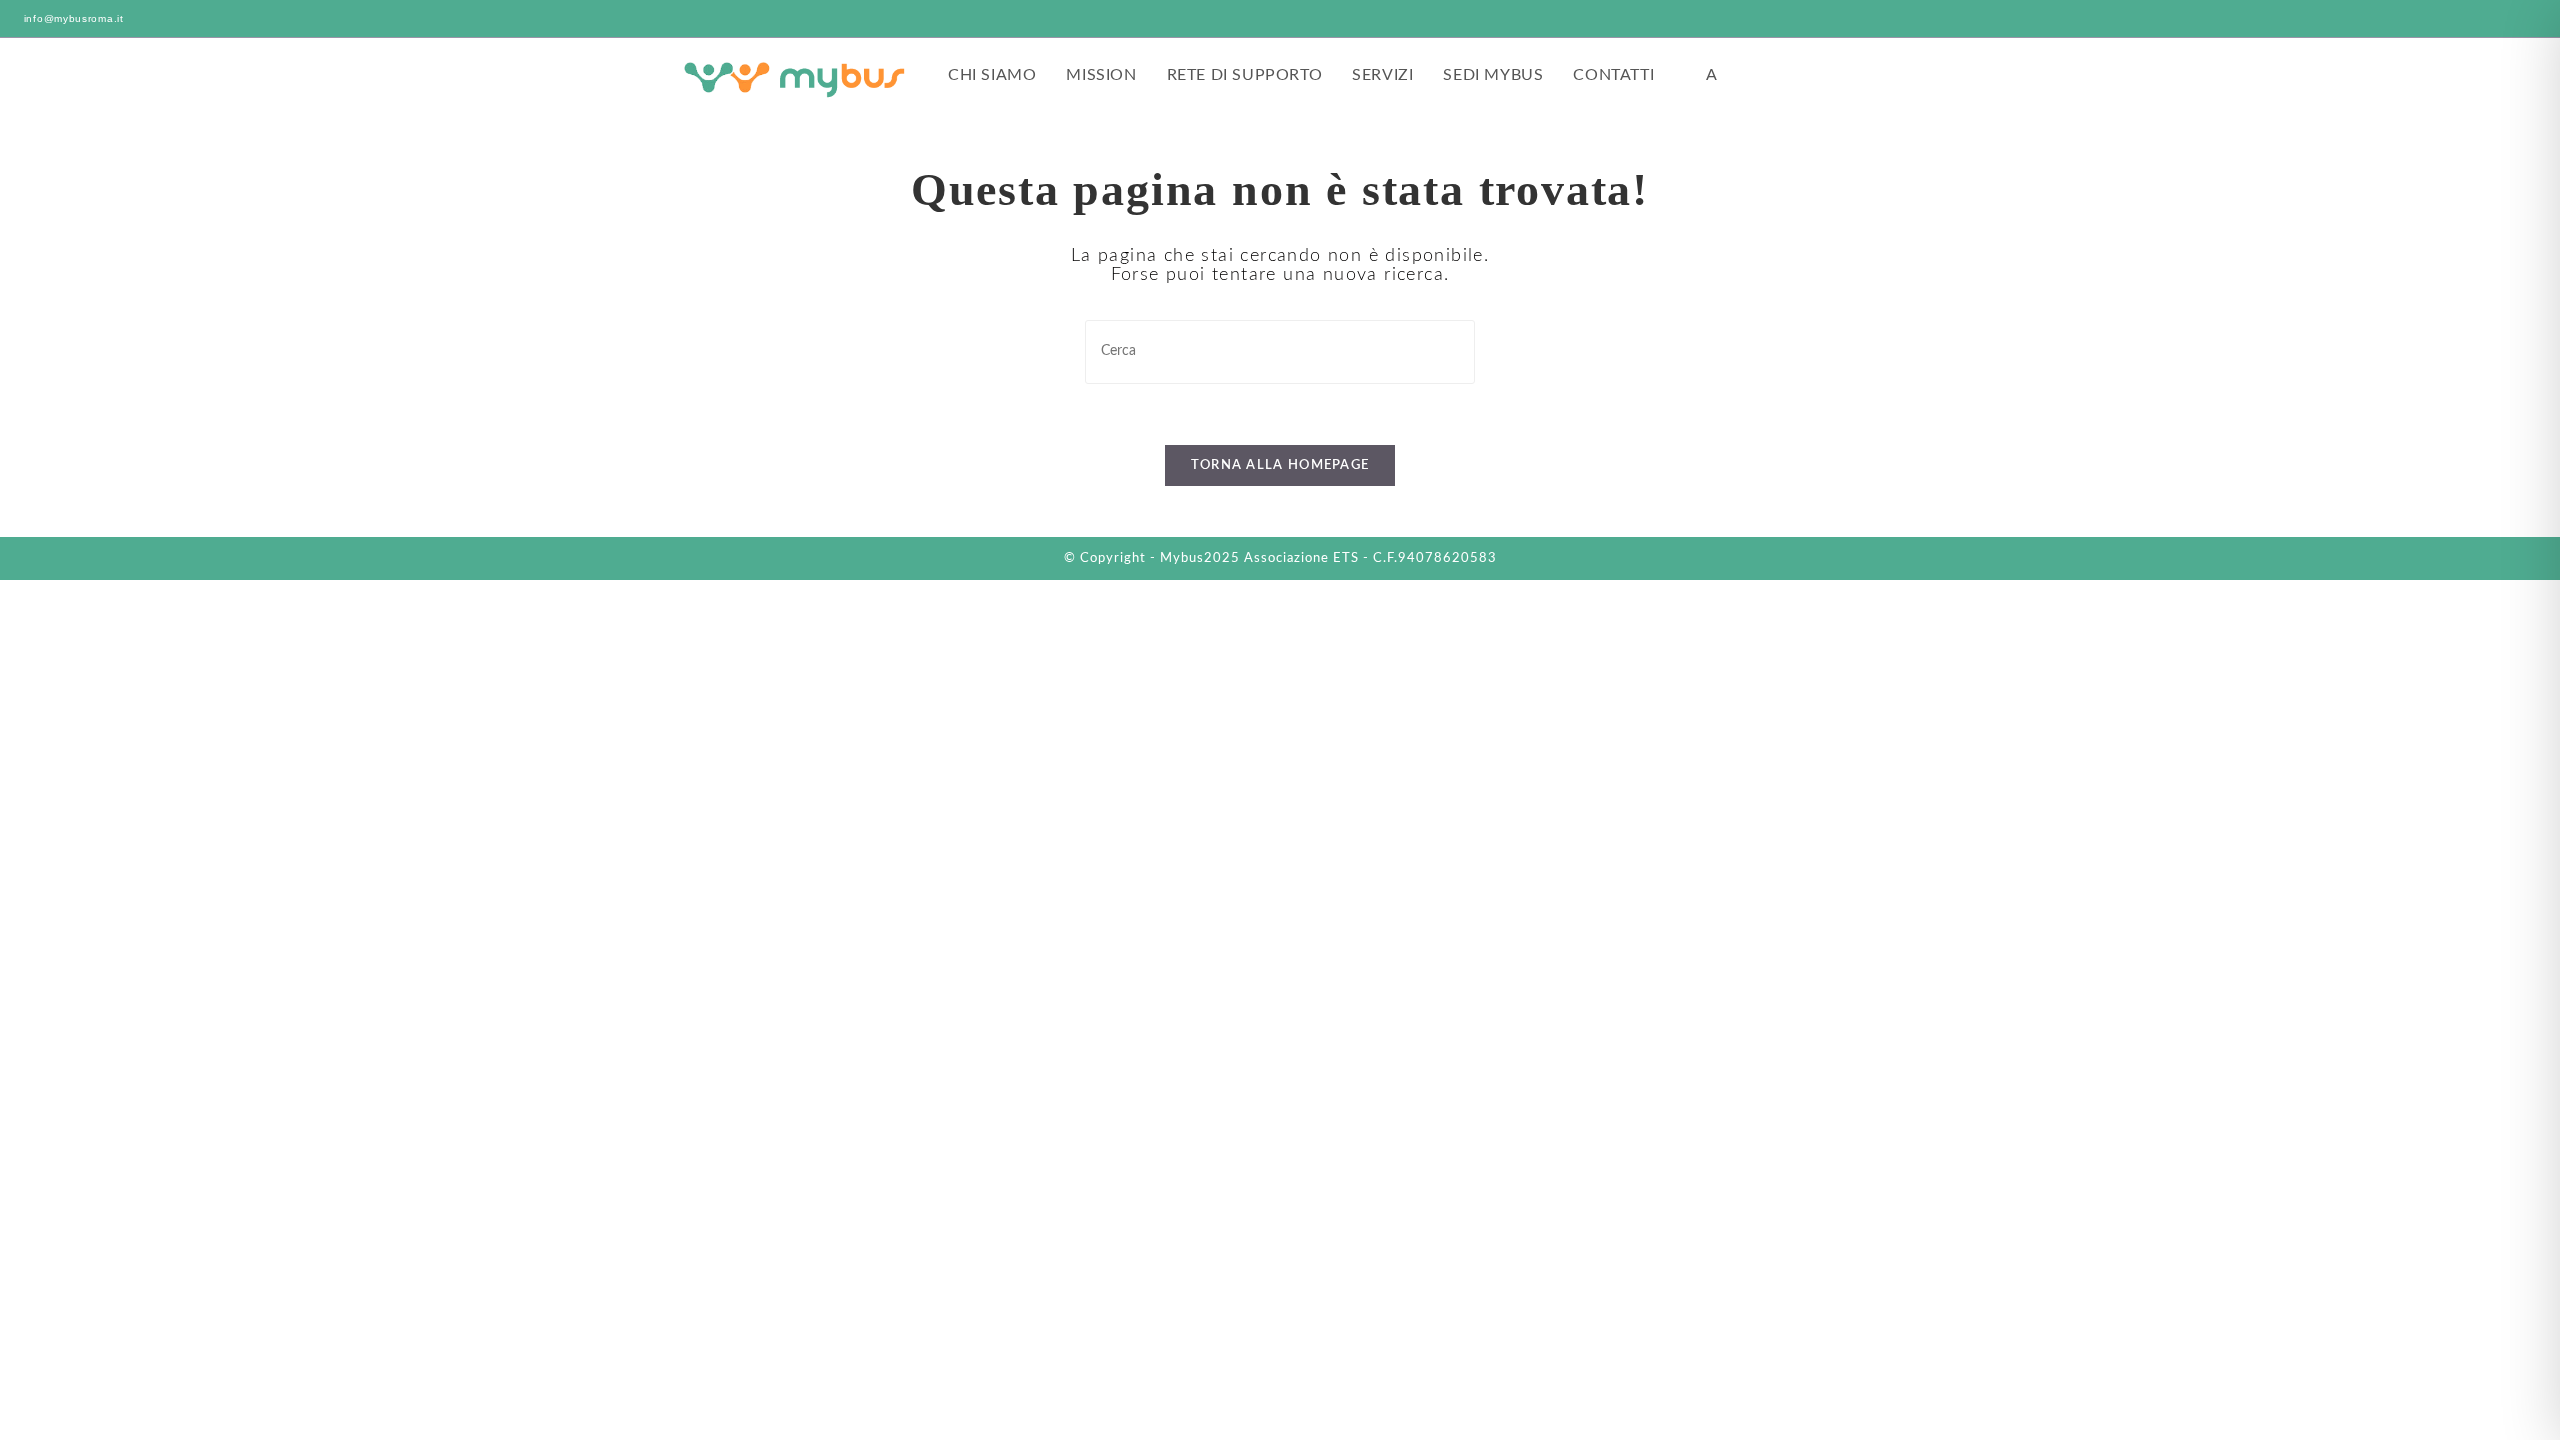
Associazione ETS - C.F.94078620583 (1370, 558)
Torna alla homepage (1280, 465)
